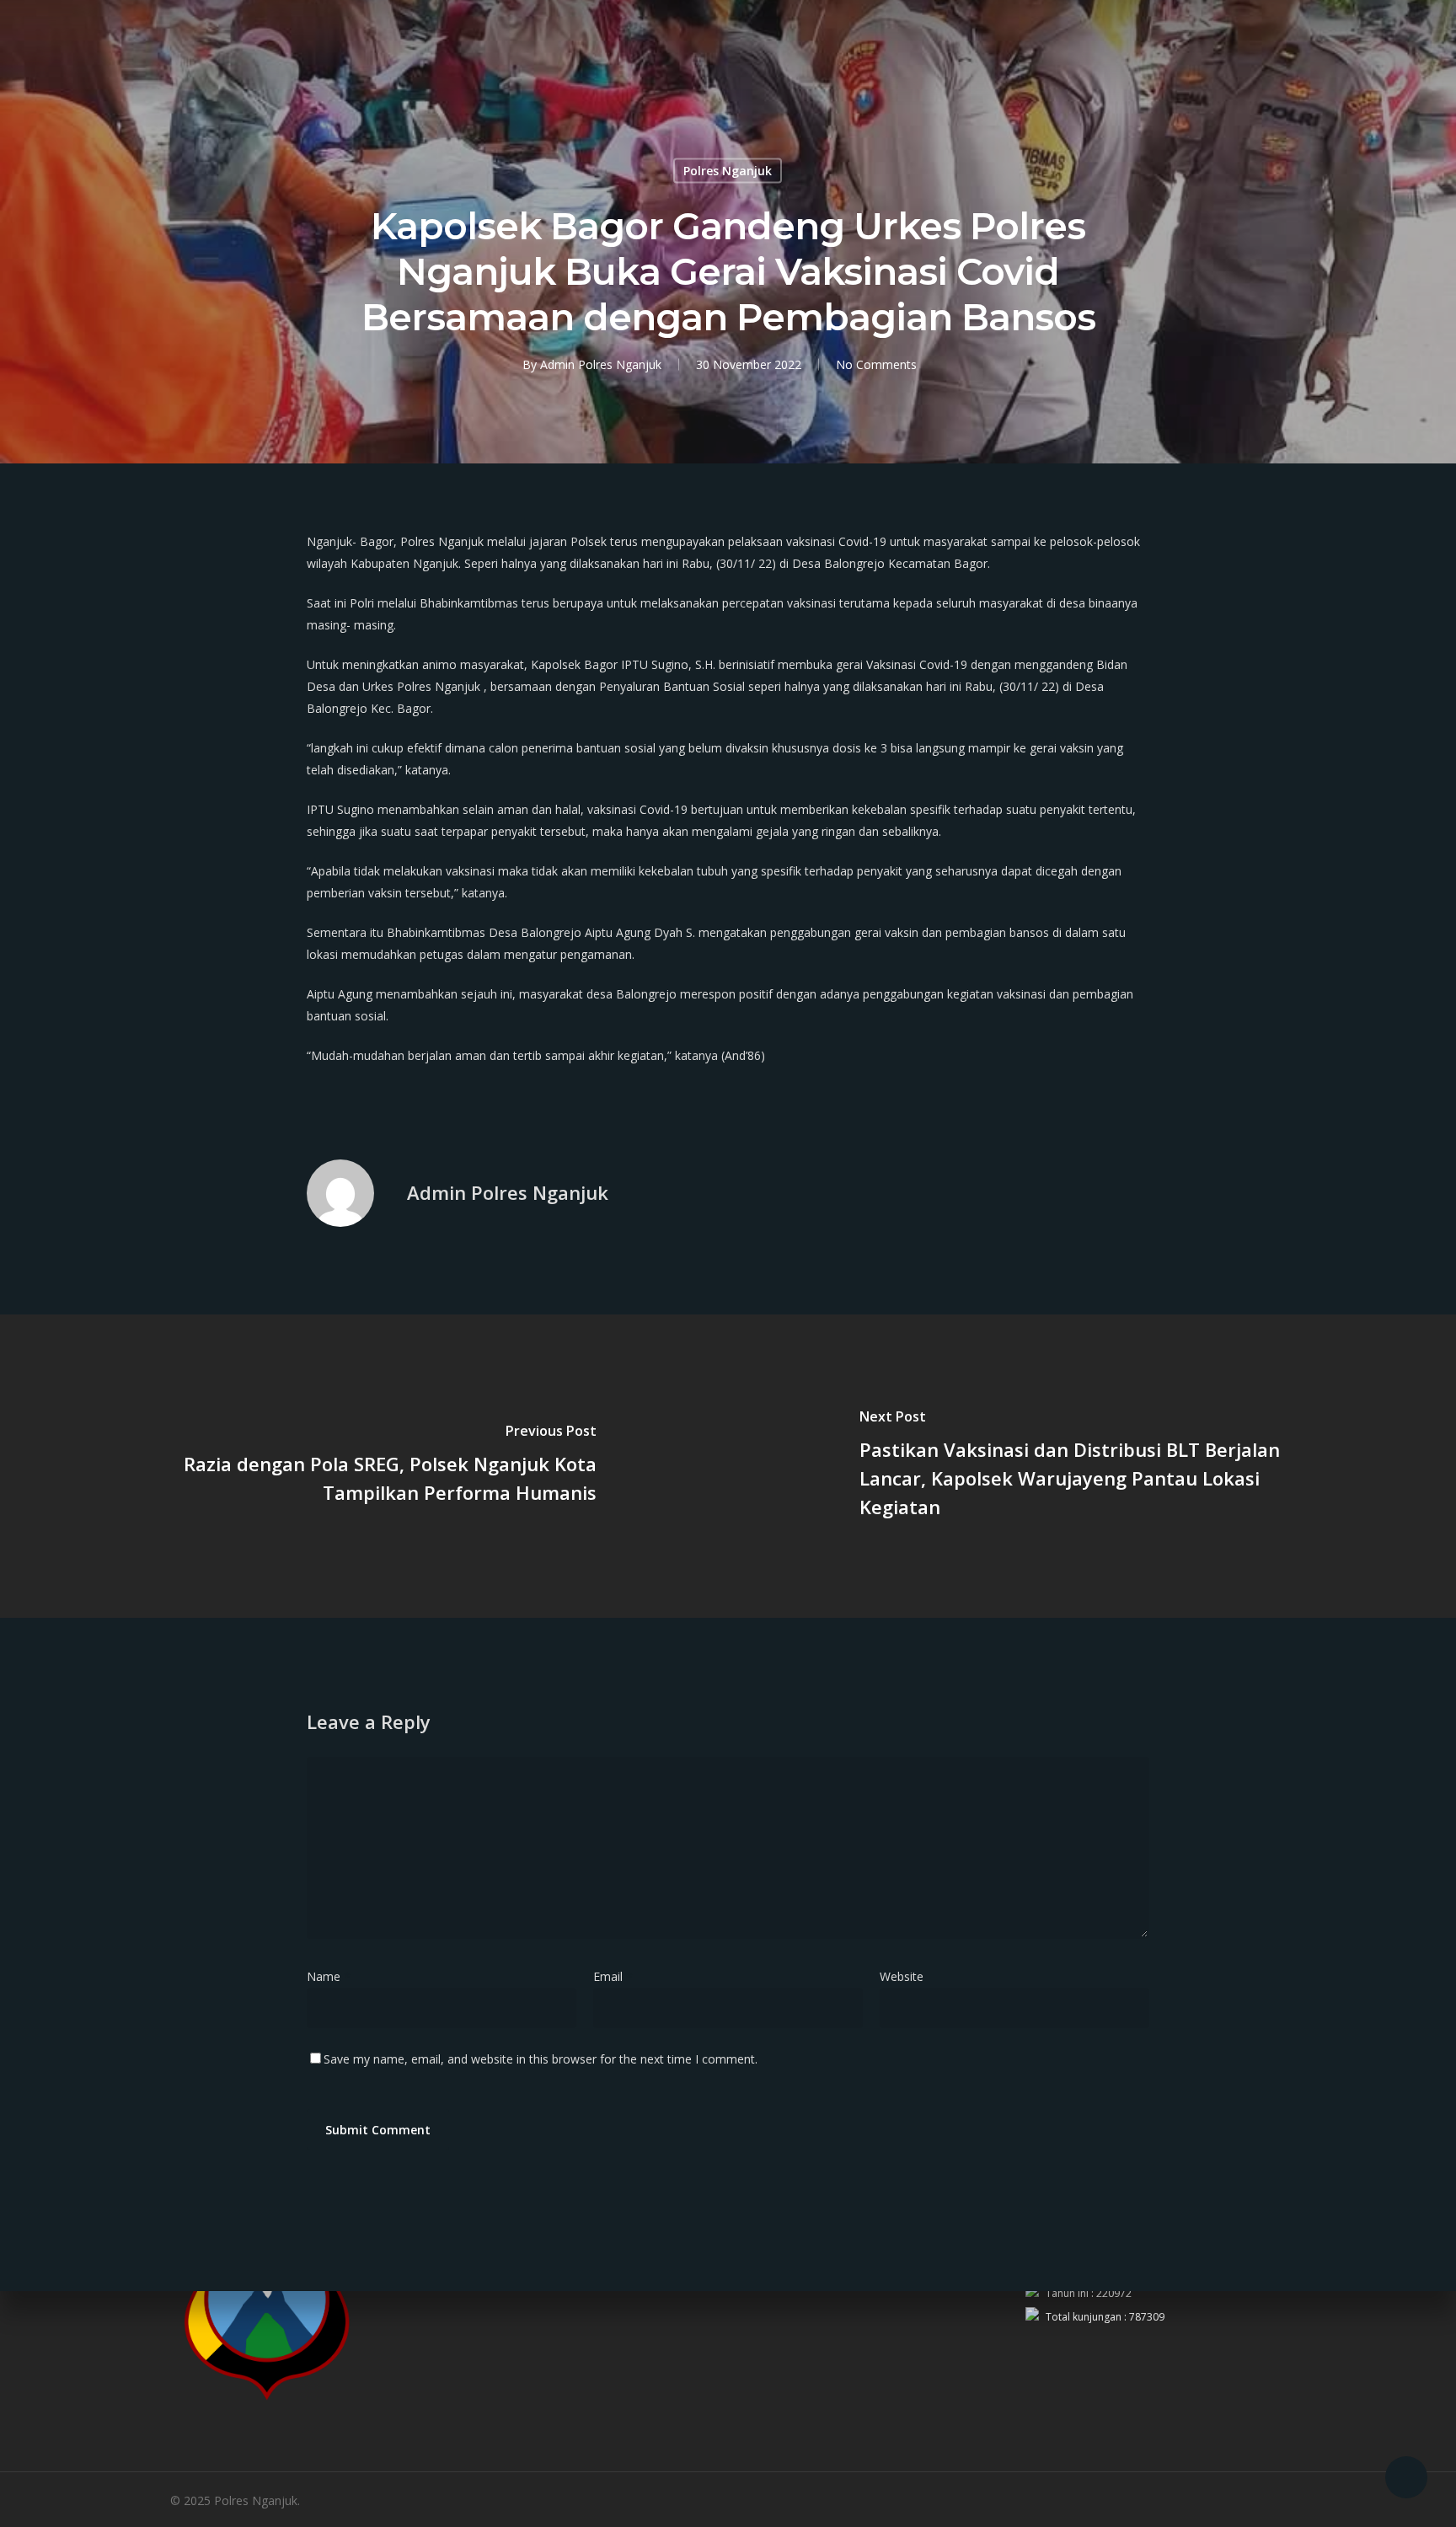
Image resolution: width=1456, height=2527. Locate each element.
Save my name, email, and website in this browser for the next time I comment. (541, 2059)
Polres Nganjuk (728, 171)
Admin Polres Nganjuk (601, 364)
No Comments (876, 364)
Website (902, 1976)
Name (329, 1976)
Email (613, 1976)
